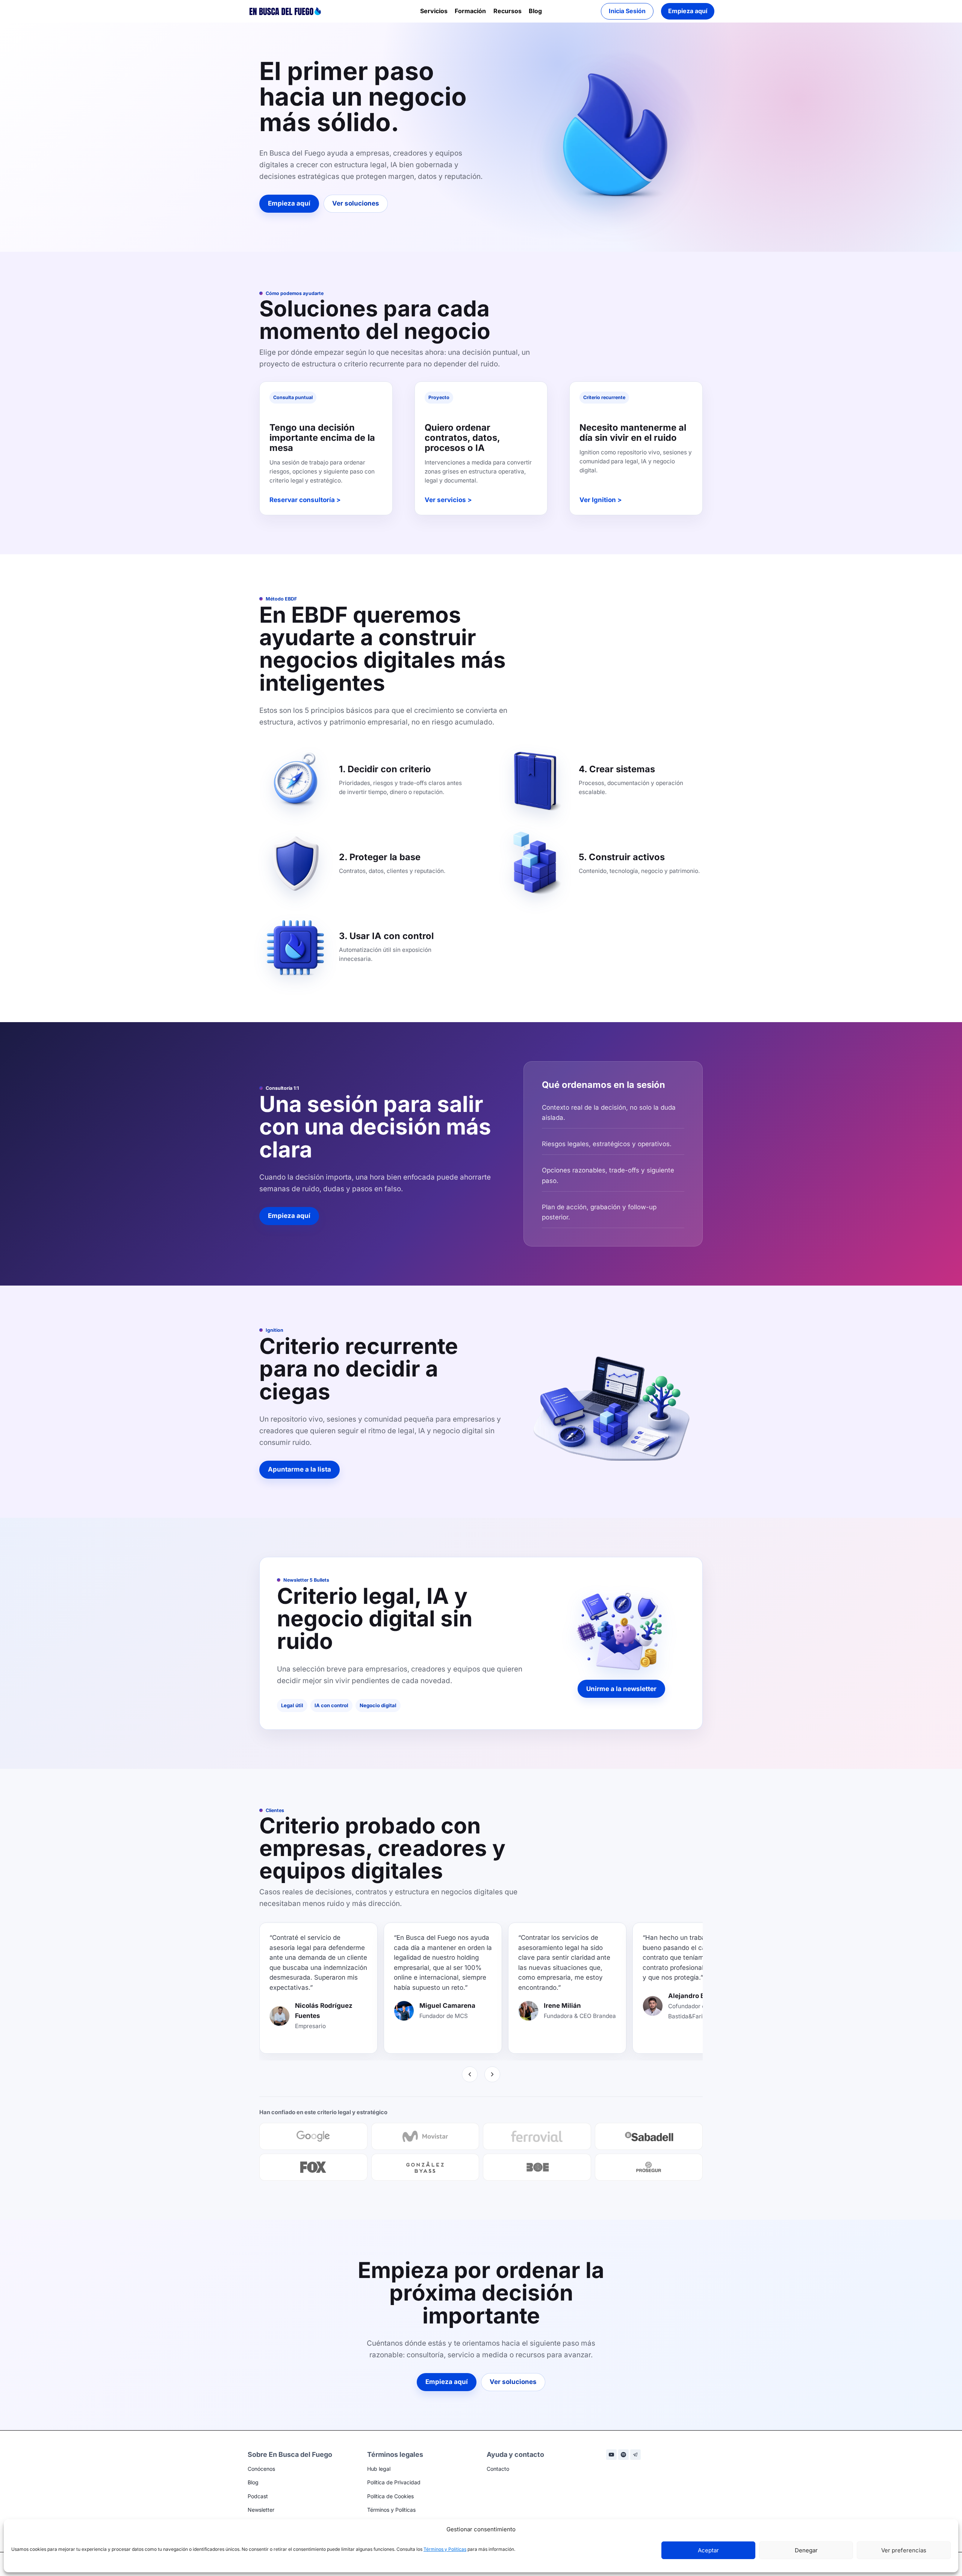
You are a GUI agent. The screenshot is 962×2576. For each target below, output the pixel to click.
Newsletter (261, 2510)
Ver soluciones (356, 203)
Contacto (498, 2469)
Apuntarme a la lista (299, 1469)
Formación (470, 11)
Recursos (507, 11)
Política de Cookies (390, 2496)
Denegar (806, 2550)
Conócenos (261, 2469)
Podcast (258, 2496)
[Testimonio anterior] (470, 2074)
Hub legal (379, 2469)
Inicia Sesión (627, 11)
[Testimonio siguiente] (492, 2074)
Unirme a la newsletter (621, 1689)
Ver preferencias (904, 2550)
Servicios (434, 11)
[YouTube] (611, 2455)
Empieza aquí (688, 11)
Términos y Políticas (445, 2549)
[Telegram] (635, 2455)
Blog (535, 11)
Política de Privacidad (394, 2482)
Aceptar (708, 2550)
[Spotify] (623, 2455)
